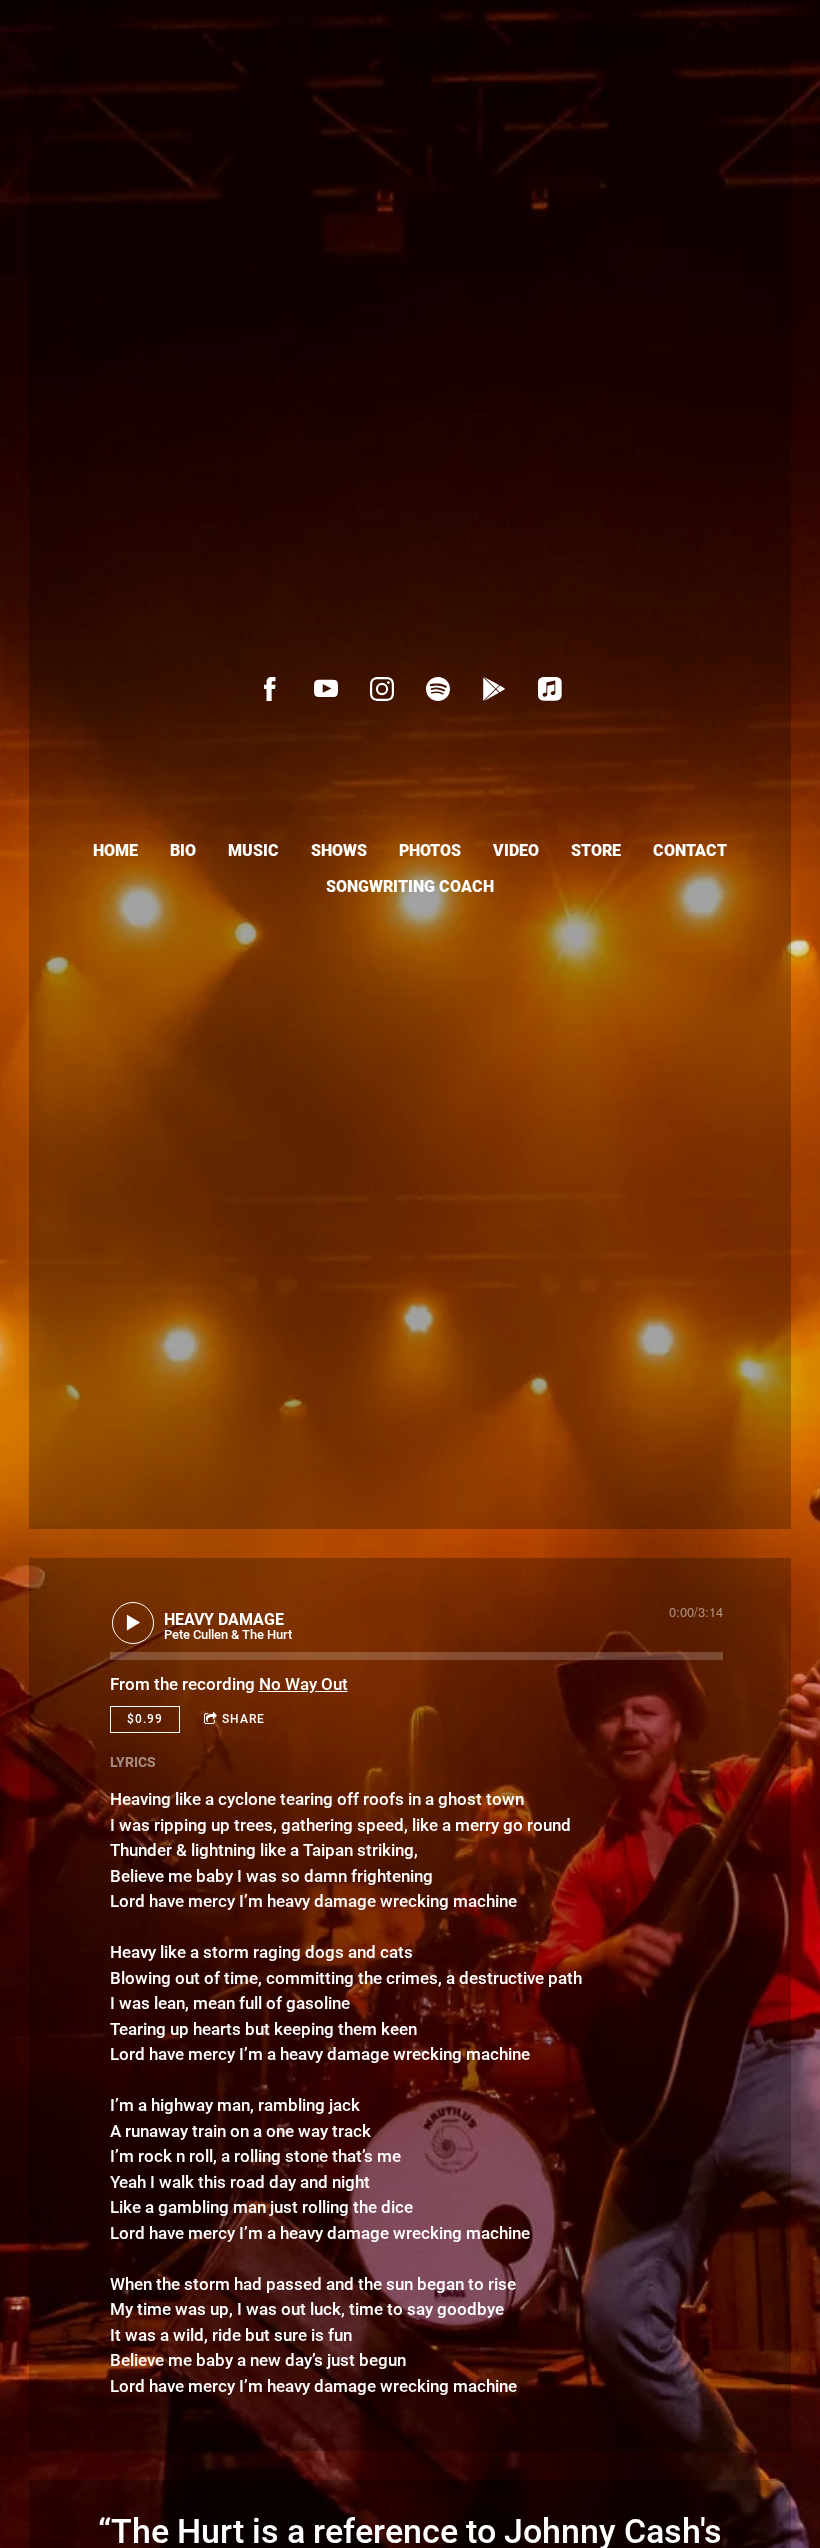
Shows (339, 850)
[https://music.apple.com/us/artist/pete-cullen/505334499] (550, 689)
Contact (690, 850)
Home (115, 850)
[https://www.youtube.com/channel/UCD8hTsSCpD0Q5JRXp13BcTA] (326, 689)
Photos (430, 850)
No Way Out (303, 1684)
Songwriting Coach (410, 886)
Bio (183, 850)
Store (596, 850)
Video (516, 850)
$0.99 (145, 1719)
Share (243, 1719)
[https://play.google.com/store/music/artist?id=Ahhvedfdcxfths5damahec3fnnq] (494, 689)
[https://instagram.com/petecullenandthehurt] (382, 689)
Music (253, 850)
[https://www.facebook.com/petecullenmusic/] (270, 689)
